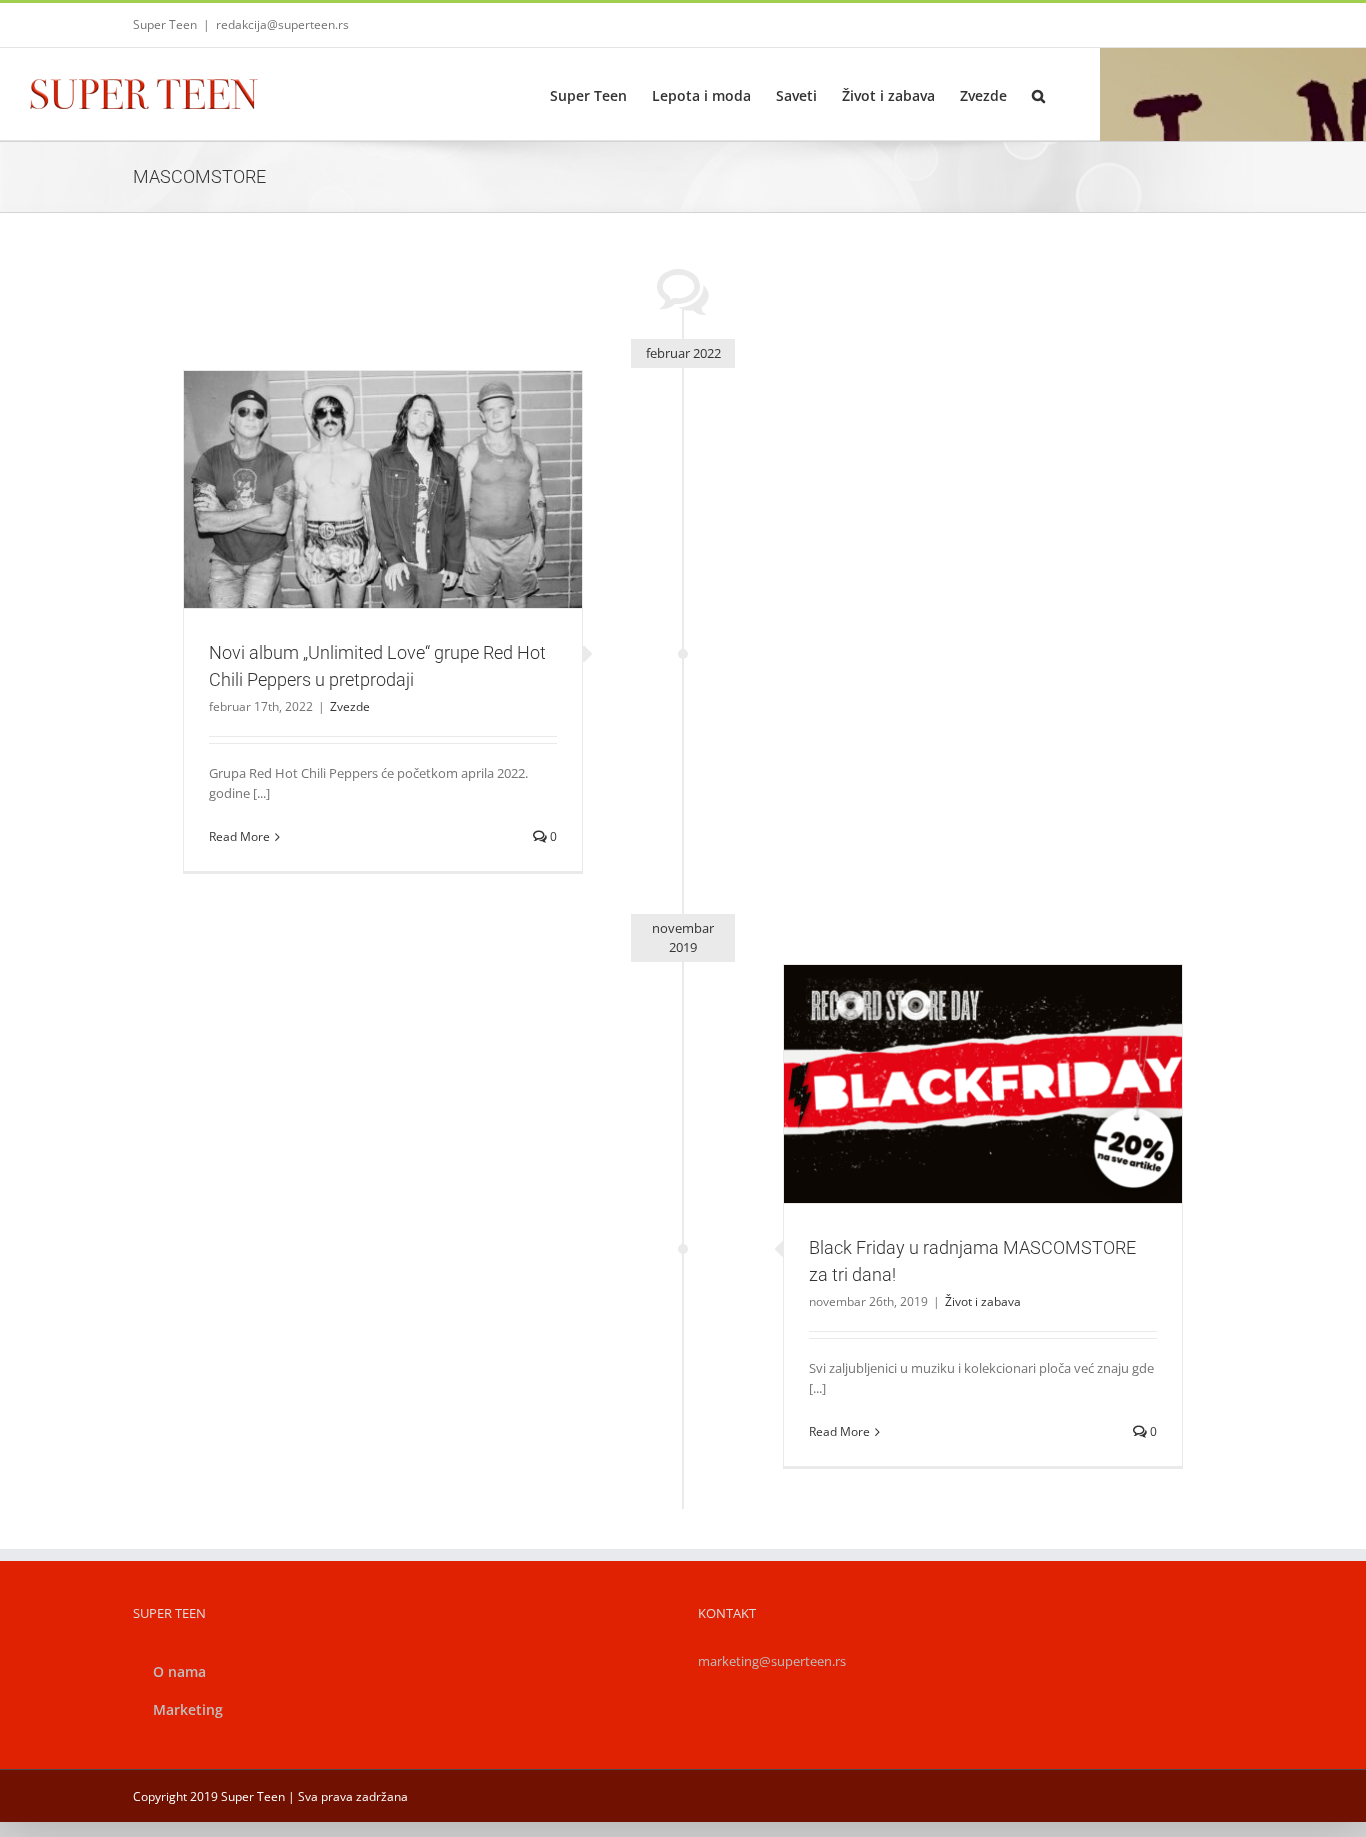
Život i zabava (983, 1118)
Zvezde (383, 533)
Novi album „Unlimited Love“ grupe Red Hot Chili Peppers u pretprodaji (359, 454)
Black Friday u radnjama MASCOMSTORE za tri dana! (959, 1059)
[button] (1038, 94)
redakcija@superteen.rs (282, 24)
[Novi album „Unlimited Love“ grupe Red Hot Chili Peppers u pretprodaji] (383, 490)
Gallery (407, 454)
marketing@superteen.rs (772, 1661)
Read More (239, 836)
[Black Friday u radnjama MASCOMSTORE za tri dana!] (983, 1084)
